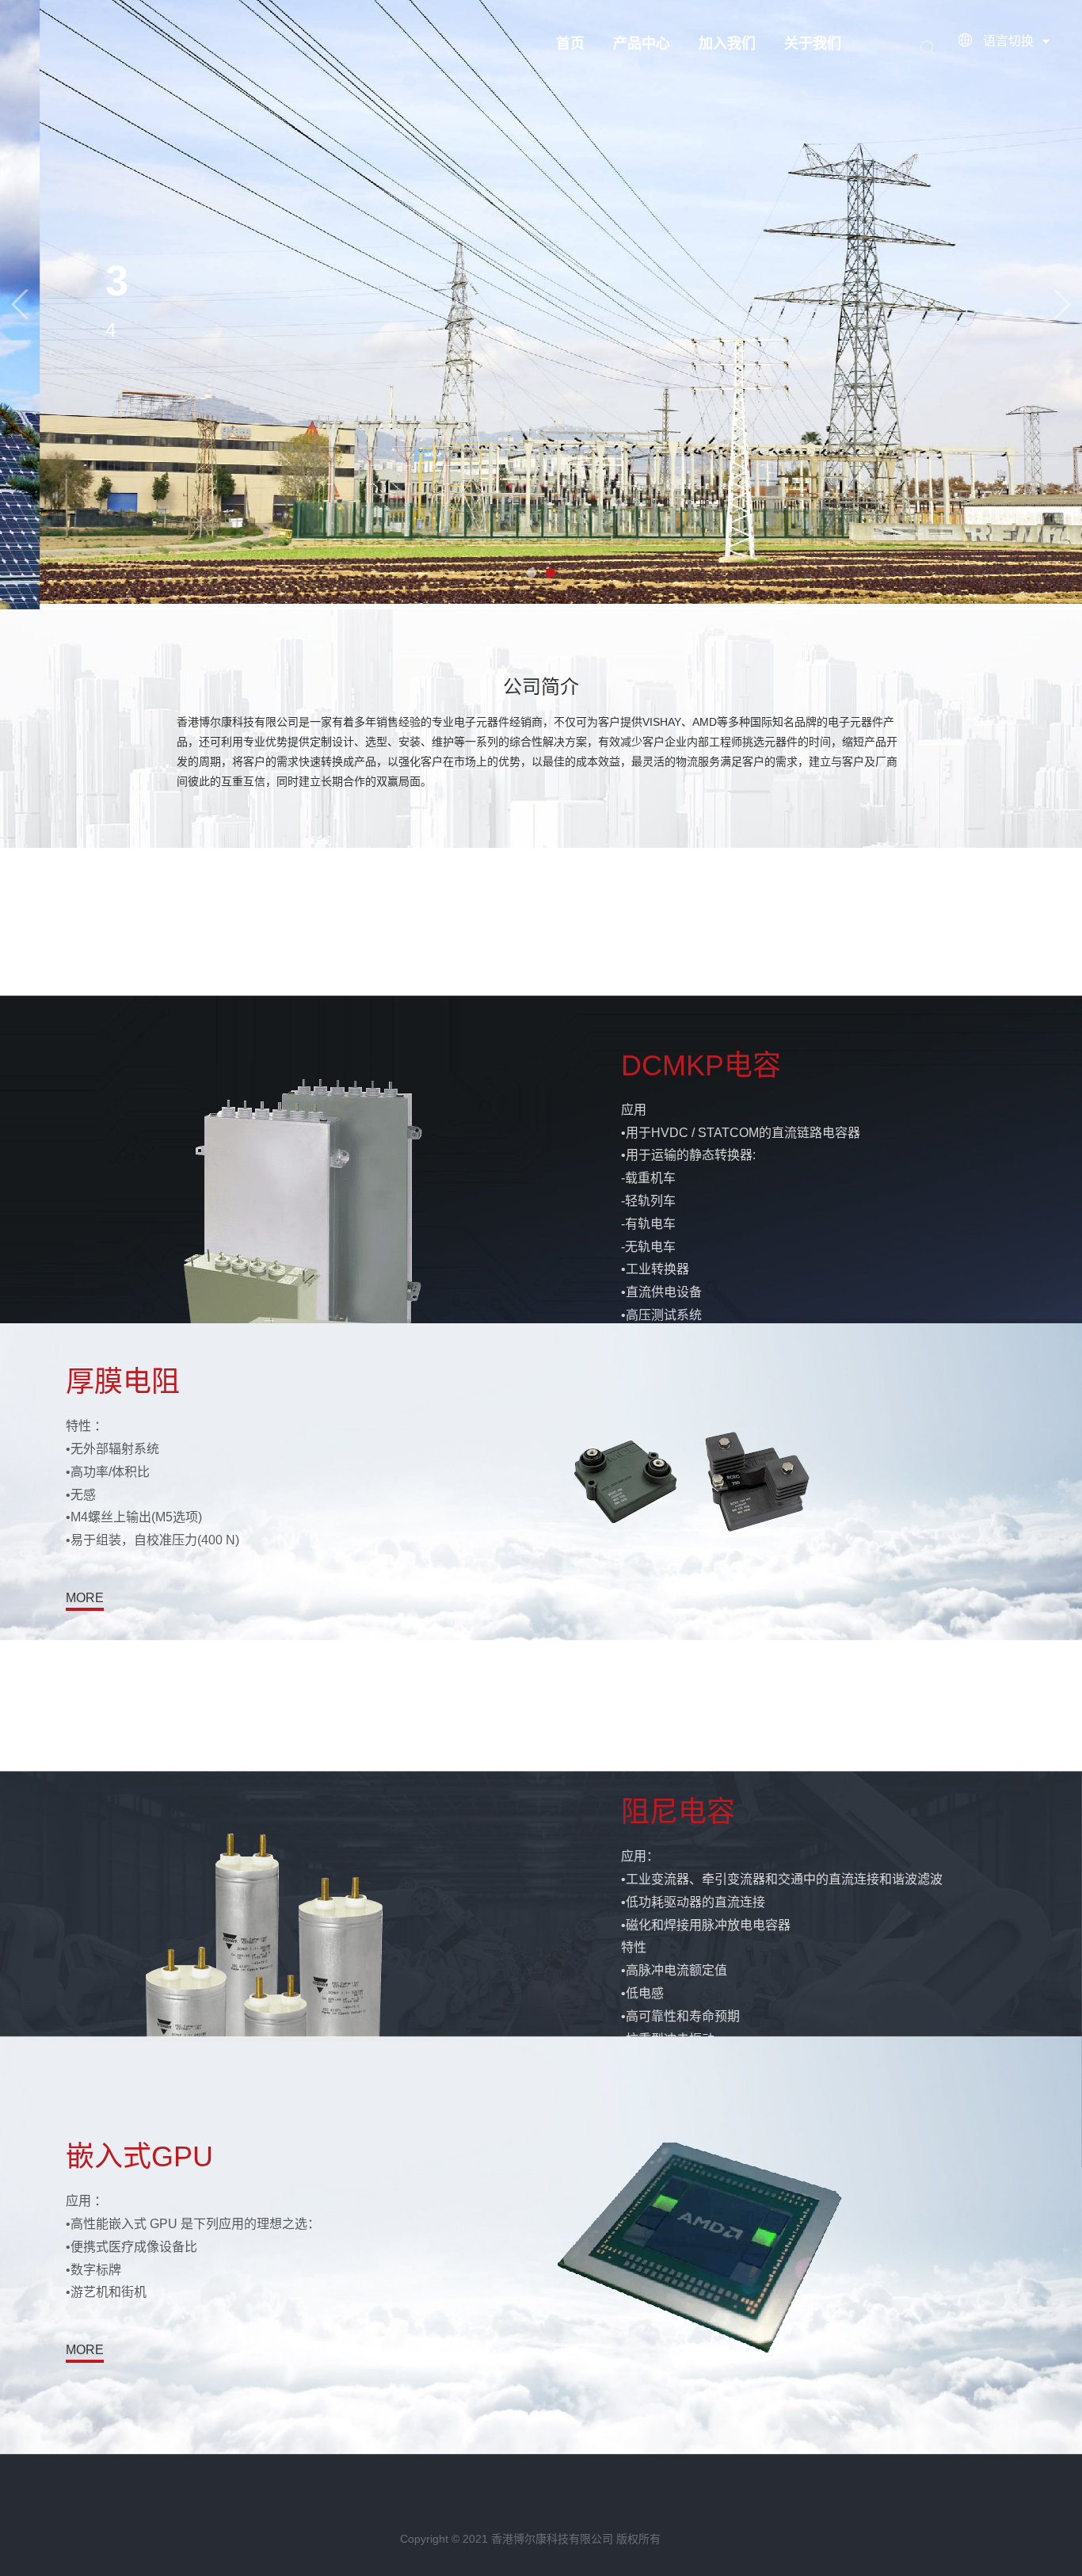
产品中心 (642, 44)
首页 (570, 44)
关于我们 (813, 44)
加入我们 (727, 44)
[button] (20, 305)
